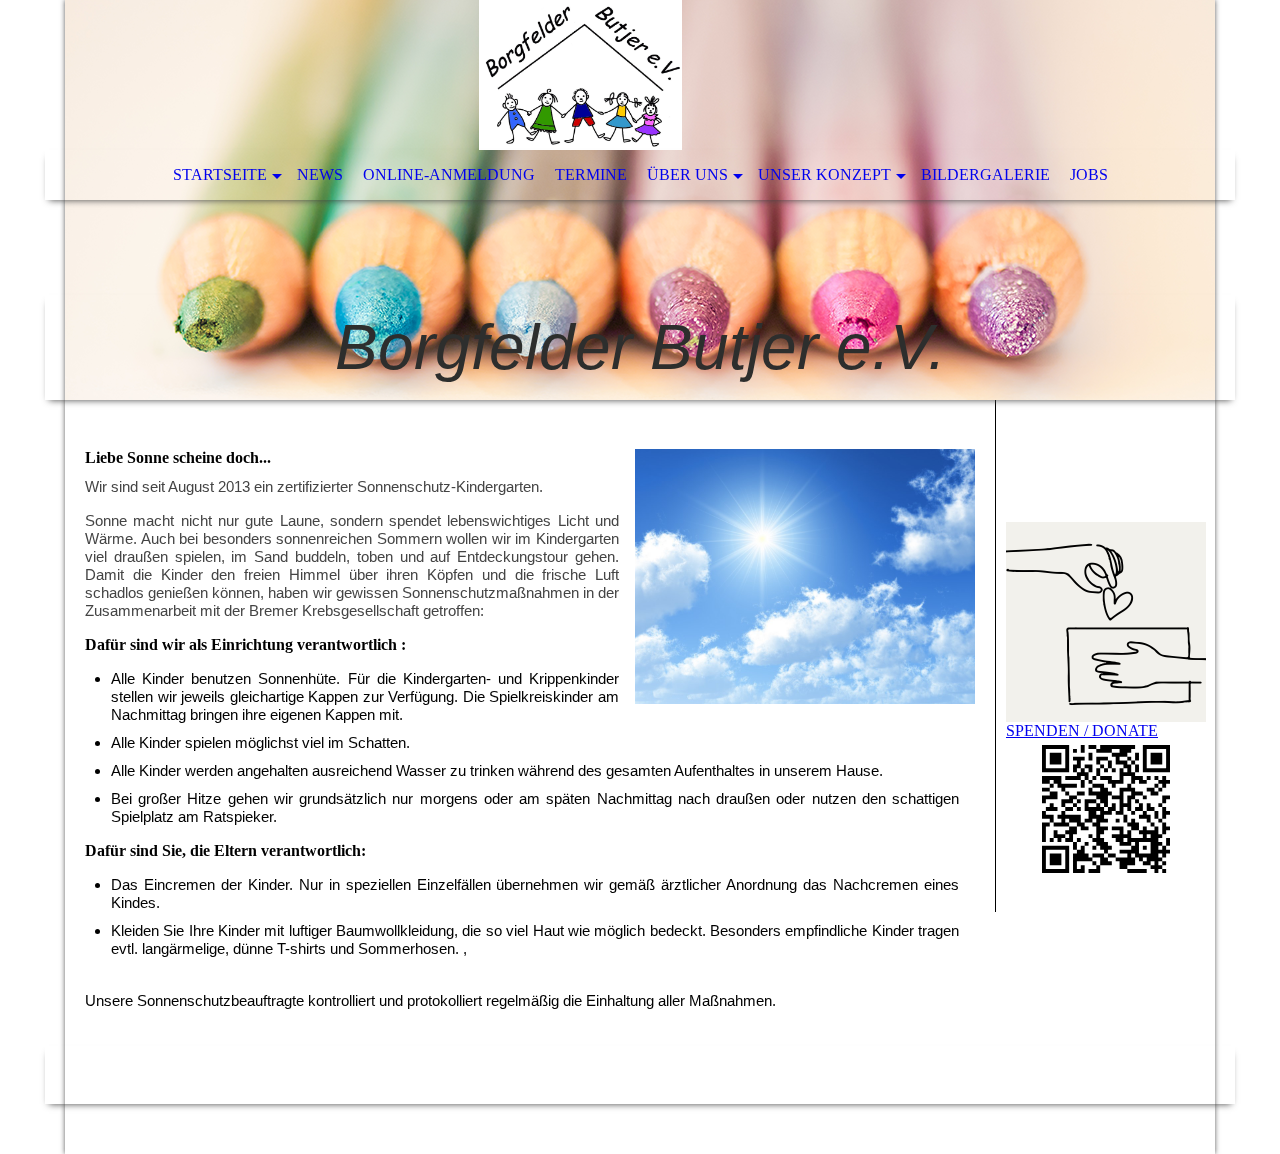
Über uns (687, 174)
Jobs (1089, 174)
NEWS (320, 174)
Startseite (220, 174)
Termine (591, 174)
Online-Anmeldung (449, 174)
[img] (640, 200)
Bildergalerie (985, 174)
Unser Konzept (824, 174)
